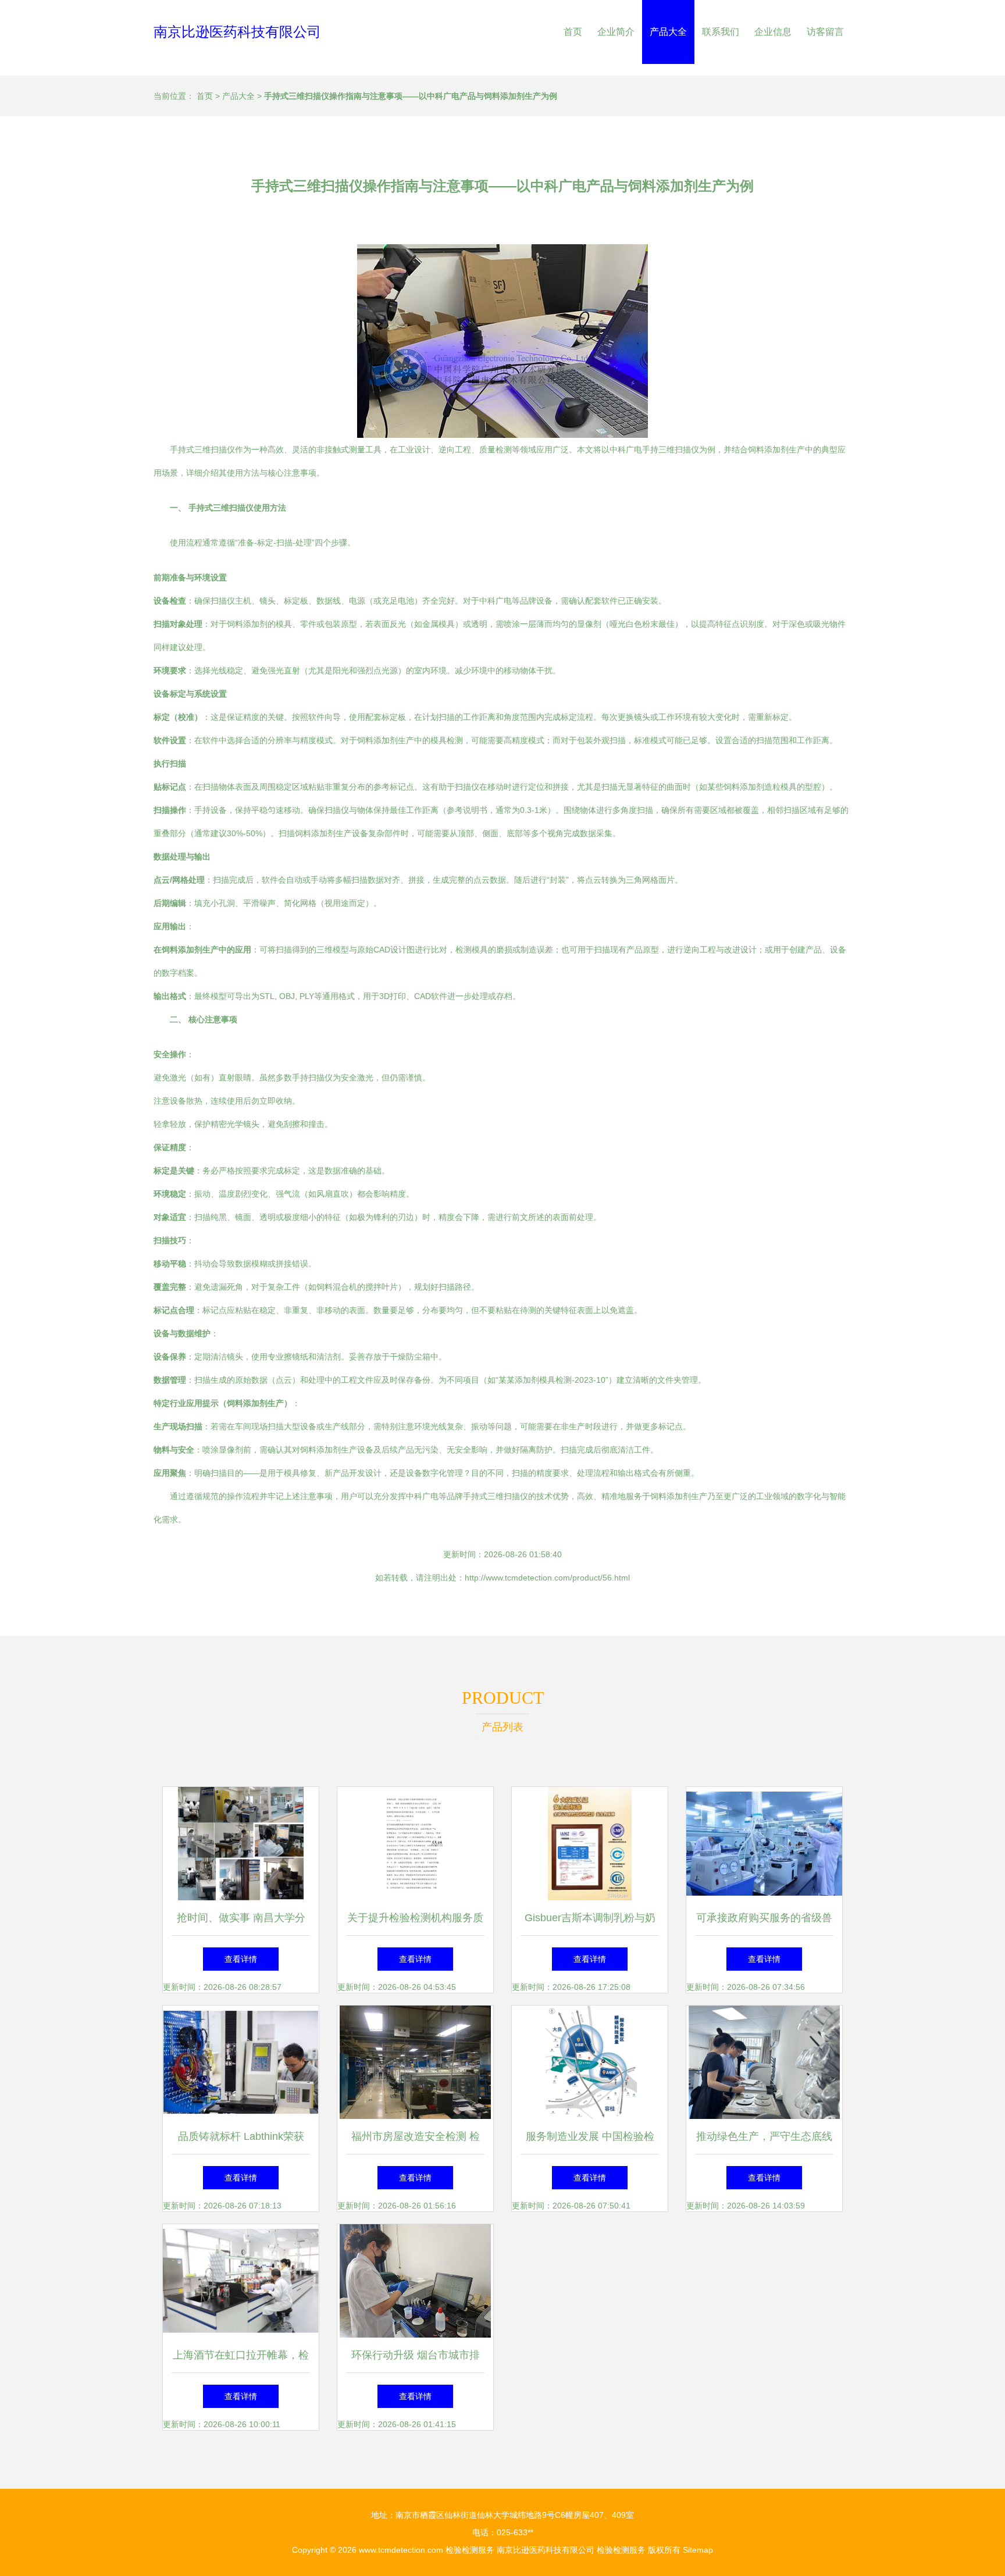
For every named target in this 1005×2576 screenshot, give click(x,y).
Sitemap (698, 2550)
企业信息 (773, 32)
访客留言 (825, 32)
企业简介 (616, 32)
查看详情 (241, 1959)
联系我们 (721, 32)
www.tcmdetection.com (401, 2550)
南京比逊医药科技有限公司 (237, 32)
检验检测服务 (470, 2550)
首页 (573, 32)
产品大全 (668, 32)
